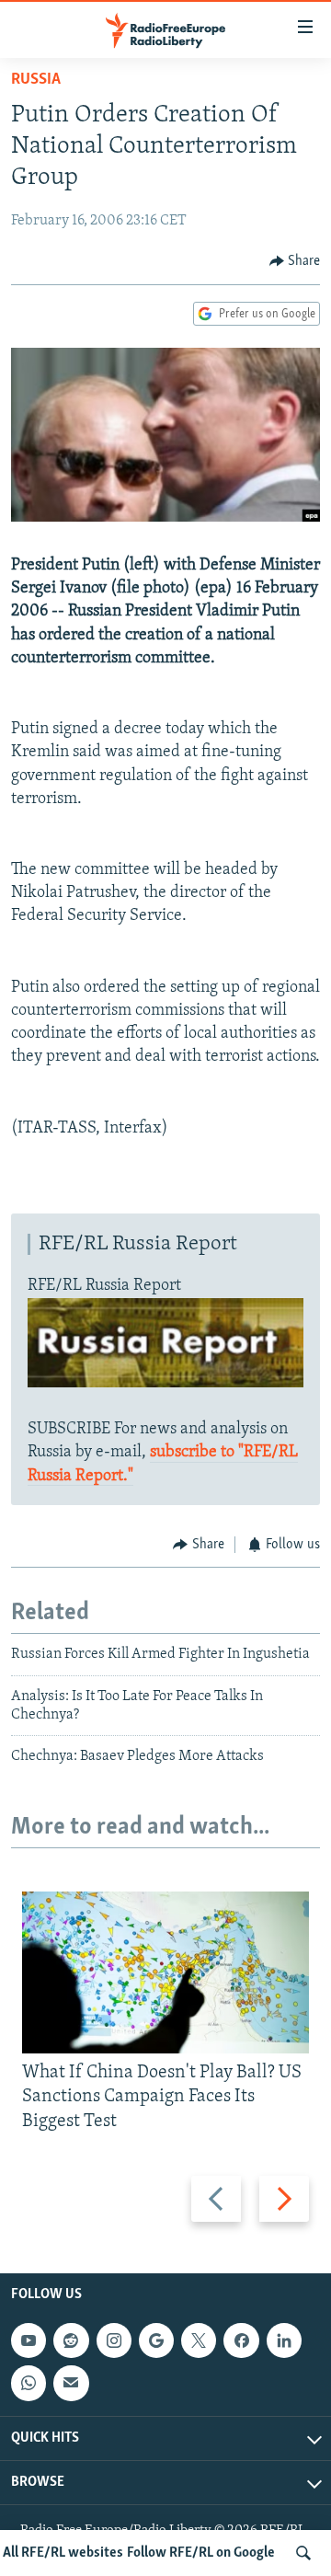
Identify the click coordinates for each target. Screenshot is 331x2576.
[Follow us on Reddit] (71, 2340)
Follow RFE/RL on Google (201, 2553)
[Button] (295, 261)
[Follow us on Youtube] (29, 2340)
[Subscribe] (71, 2383)
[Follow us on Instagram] (114, 2340)
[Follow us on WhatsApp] (29, 2383)
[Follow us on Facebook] (241, 2340)
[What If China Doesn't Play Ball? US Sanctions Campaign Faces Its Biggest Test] (165, 1972)
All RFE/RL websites (63, 2553)
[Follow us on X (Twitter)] (199, 2340)
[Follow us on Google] (156, 2340)
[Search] (303, 2553)
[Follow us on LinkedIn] (284, 2340)
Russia (36, 80)
